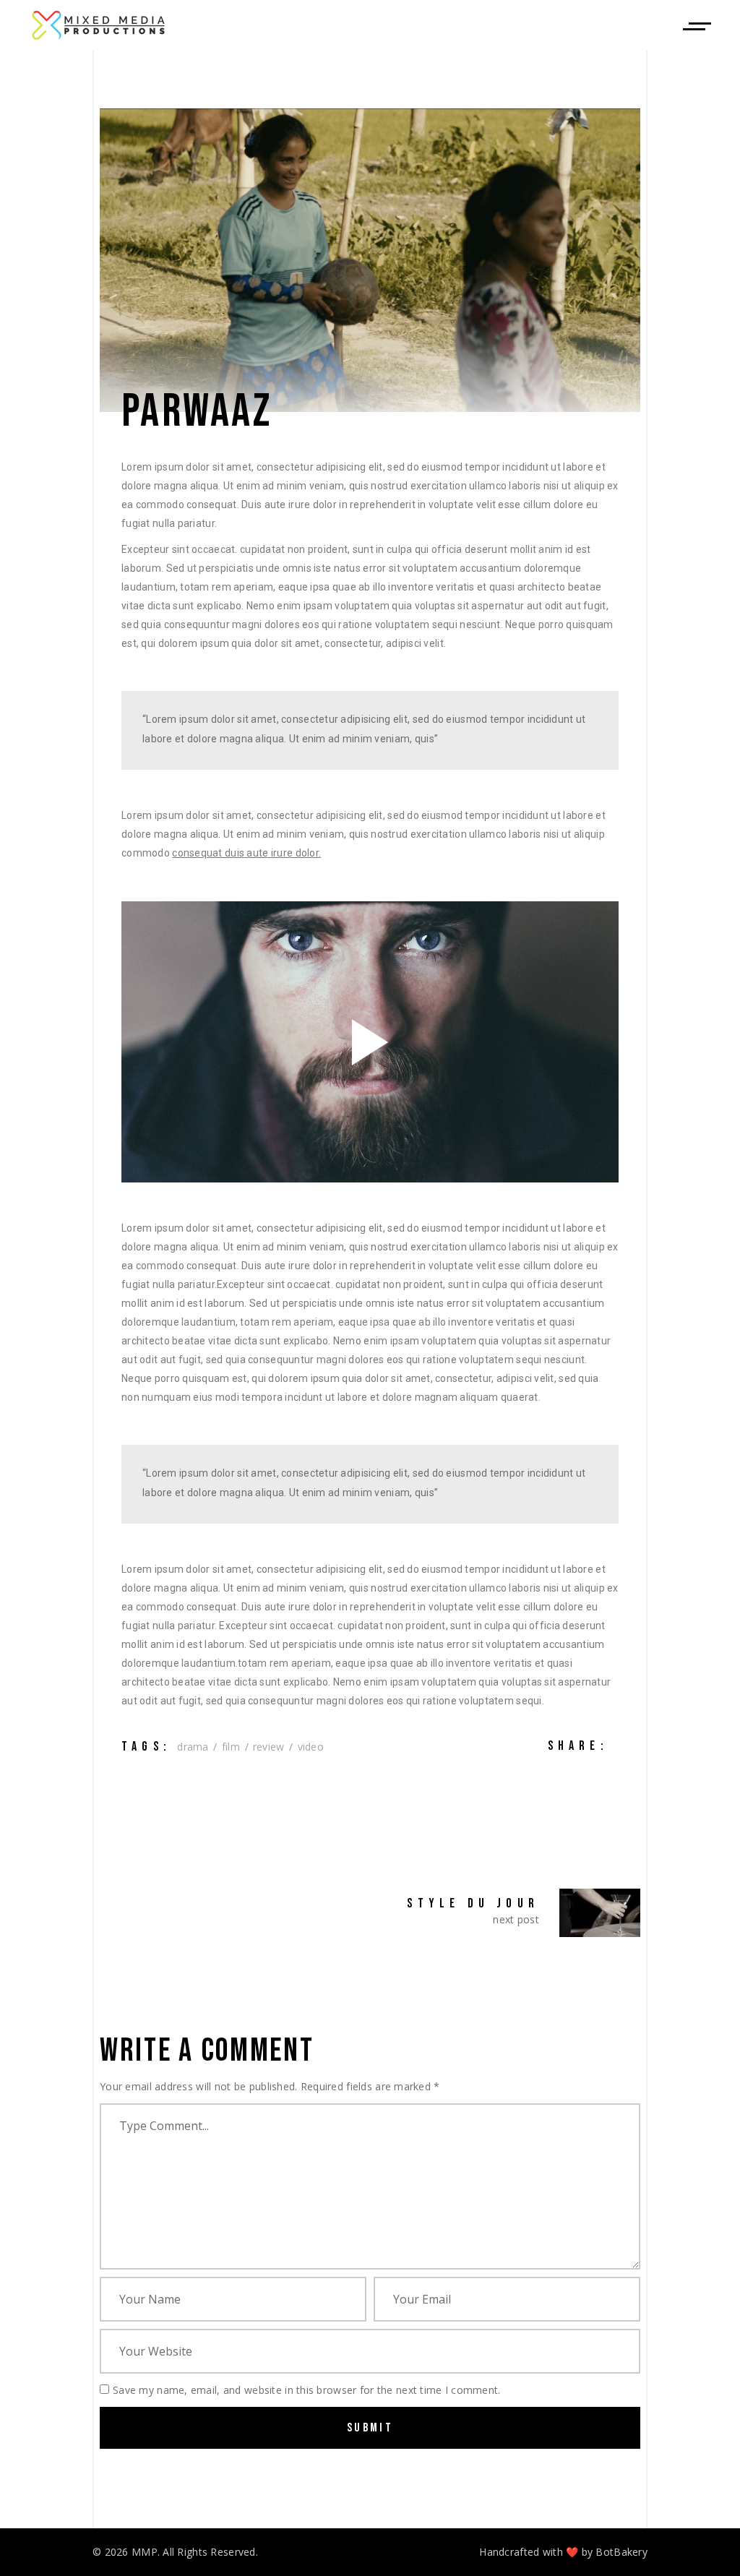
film (231, 1747)
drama (193, 1747)
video (311, 1747)
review (269, 1747)
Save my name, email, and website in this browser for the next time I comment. (307, 2390)
